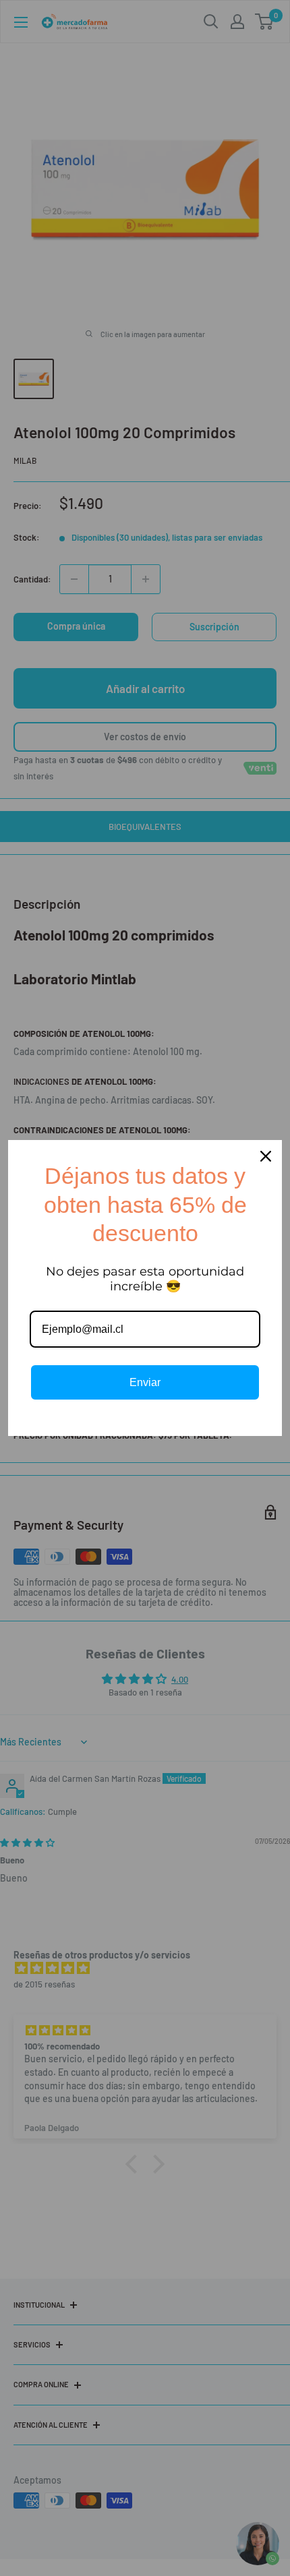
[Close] (266, 1156)
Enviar (145, 1382)
